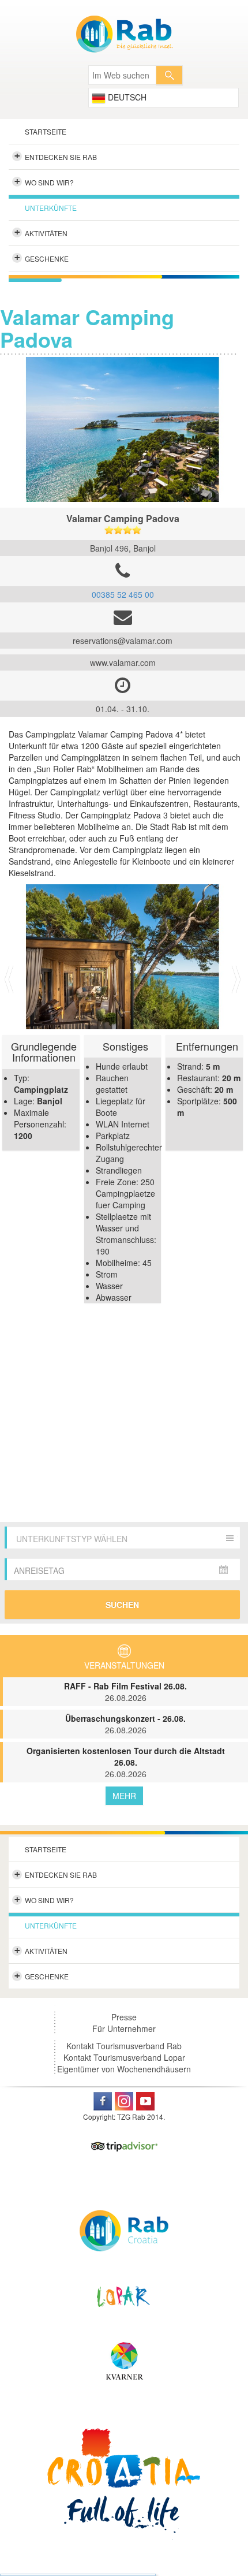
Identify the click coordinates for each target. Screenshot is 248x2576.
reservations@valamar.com (123, 641)
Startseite (46, 131)
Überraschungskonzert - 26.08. (125, 1724)
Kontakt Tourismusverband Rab (124, 2046)
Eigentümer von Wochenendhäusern (124, 2069)
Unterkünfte (51, 208)
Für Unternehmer (124, 2028)
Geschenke (42, 258)
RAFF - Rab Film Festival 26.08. (125, 1692)
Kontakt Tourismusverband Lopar (124, 2057)
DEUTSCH (126, 97)
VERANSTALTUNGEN (124, 1665)
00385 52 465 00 (123, 594)
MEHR (124, 1796)
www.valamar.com (123, 662)
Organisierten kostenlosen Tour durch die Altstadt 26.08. (126, 1762)
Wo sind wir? (44, 181)
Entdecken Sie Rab (56, 156)
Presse (124, 2017)
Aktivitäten (41, 232)
